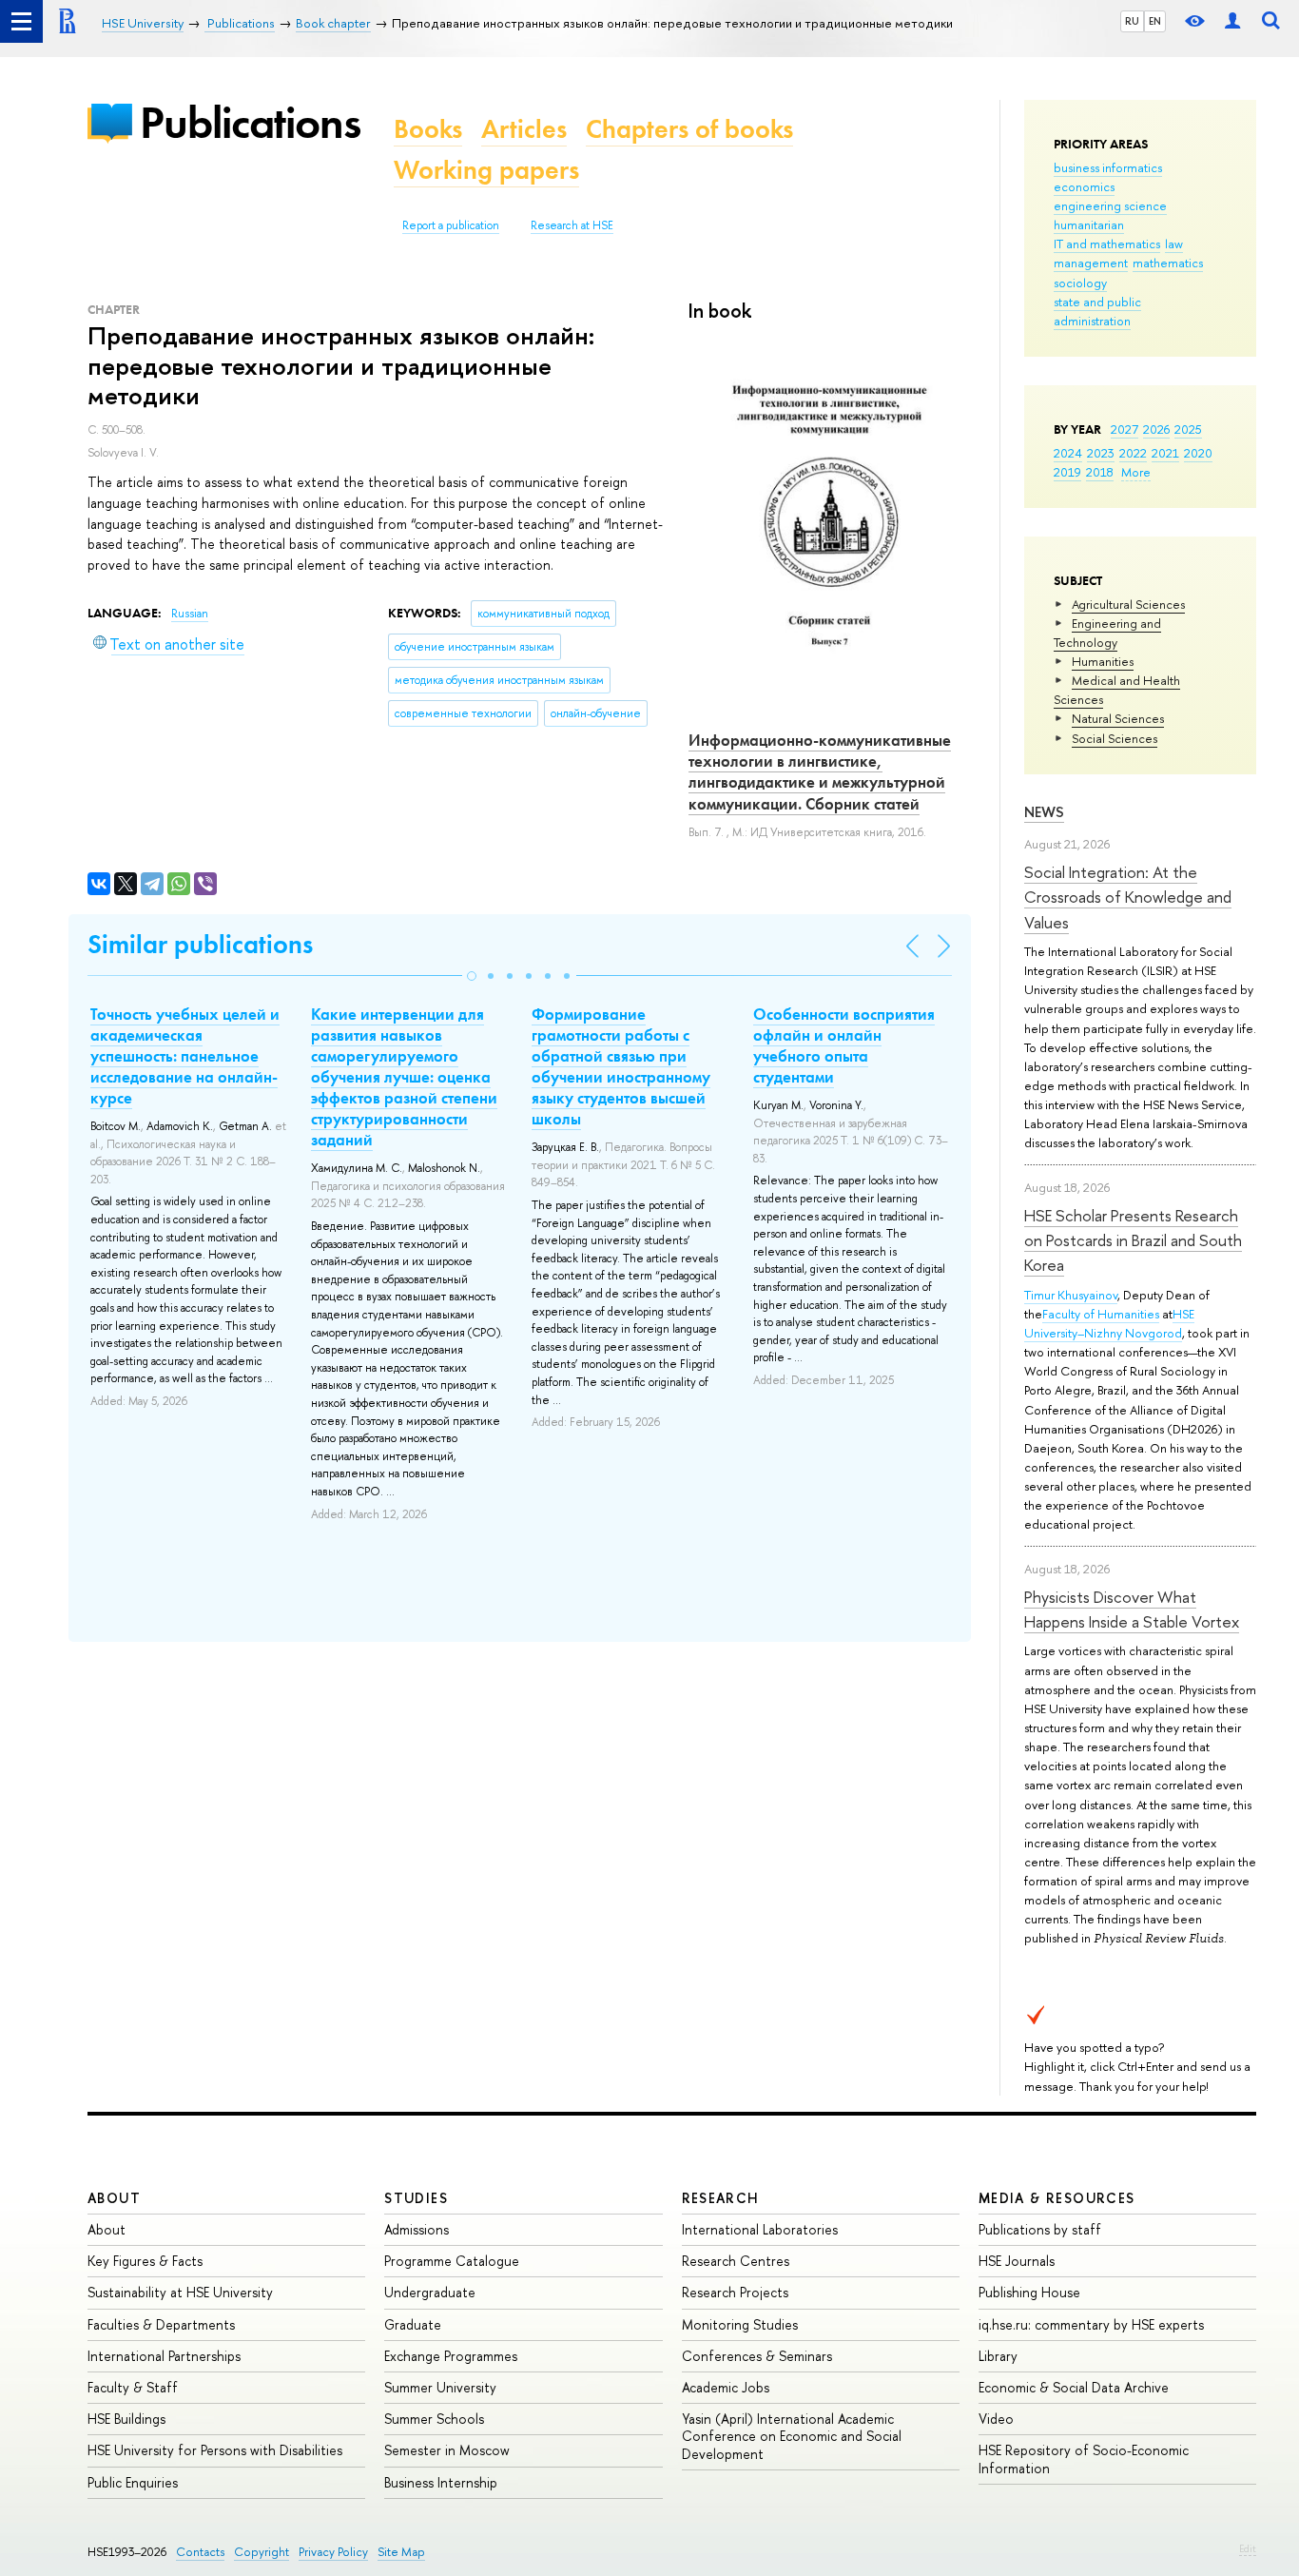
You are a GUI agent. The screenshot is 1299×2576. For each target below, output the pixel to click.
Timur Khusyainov (1071, 1295)
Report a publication (451, 225)
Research (721, 2198)
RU (1132, 21)
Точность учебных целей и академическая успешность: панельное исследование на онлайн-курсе (185, 1056)
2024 (1068, 453)
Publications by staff (1040, 2229)
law (1174, 244)
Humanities (1103, 661)
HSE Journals (1017, 2261)
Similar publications (200, 944)
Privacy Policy (333, 2552)
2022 (1133, 453)
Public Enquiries (133, 2482)
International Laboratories (760, 2229)
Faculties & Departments (161, 2324)
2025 (1188, 429)
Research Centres (736, 2261)
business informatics (1108, 167)
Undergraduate (430, 2292)
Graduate (413, 2324)
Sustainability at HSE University (180, 2292)
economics (1084, 186)
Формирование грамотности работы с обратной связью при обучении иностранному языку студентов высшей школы (621, 1066)
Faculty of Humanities (1101, 1314)
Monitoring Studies (740, 2324)
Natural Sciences (1118, 718)
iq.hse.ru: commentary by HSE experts (1091, 2324)
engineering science (1110, 205)
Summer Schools (434, 2419)
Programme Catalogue (452, 2261)
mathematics (1168, 263)
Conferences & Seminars (757, 2356)
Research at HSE (572, 225)
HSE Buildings (126, 2419)
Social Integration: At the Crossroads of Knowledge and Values (1128, 897)
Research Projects (735, 2292)
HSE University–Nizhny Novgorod (1109, 1323)
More (1136, 472)
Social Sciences (1115, 738)
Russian (190, 614)
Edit (1248, 2548)
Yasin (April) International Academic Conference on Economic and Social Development (792, 2436)
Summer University (440, 2387)
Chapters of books (689, 129)
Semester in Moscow (447, 2450)
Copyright (262, 2552)
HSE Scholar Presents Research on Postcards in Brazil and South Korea (1133, 1240)
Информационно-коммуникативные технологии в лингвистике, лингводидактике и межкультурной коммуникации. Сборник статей (820, 771)
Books (428, 129)
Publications (250, 122)
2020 (1198, 453)
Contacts (200, 2552)
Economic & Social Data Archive (1074, 2387)
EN (1155, 21)
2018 (1100, 472)
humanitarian (1089, 224)
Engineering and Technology (1107, 633)
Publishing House (1029, 2292)
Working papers (486, 170)
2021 (1165, 453)
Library (998, 2356)
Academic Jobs (726, 2387)
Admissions (417, 2229)
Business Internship (441, 2482)
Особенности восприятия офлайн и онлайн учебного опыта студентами (844, 1045)
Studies (416, 2198)
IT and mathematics (1107, 244)
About (114, 2198)
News (1044, 812)
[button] (472, 976)
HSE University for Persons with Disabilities (215, 2450)
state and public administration (1097, 311)
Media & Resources (1057, 2198)
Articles (524, 129)
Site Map (401, 2552)
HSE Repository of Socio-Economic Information (1084, 2459)
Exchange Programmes (451, 2356)
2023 (1101, 453)
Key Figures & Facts (145, 2261)
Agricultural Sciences (1128, 604)
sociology (1080, 283)
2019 (1067, 472)
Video (996, 2419)
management (1091, 263)
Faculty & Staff (133, 2387)
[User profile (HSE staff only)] (1232, 21)
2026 (1156, 429)
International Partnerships (164, 2356)
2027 (1125, 429)
